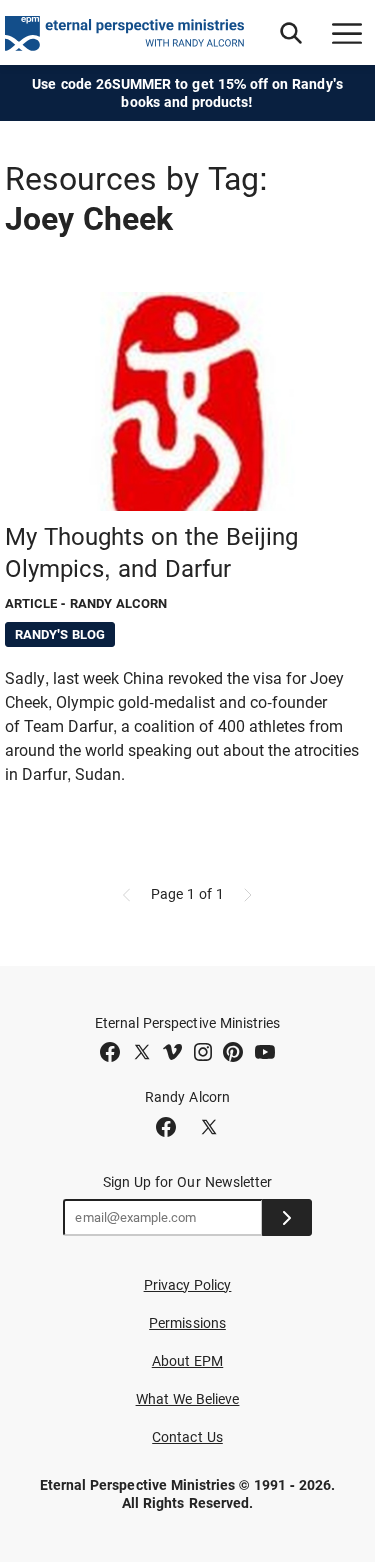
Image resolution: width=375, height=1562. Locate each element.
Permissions (187, 1323)
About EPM (188, 1361)
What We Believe (188, 1399)
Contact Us (187, 1437)
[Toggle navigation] (347, 33)
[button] (291, 33)
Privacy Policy (188, 1285)
